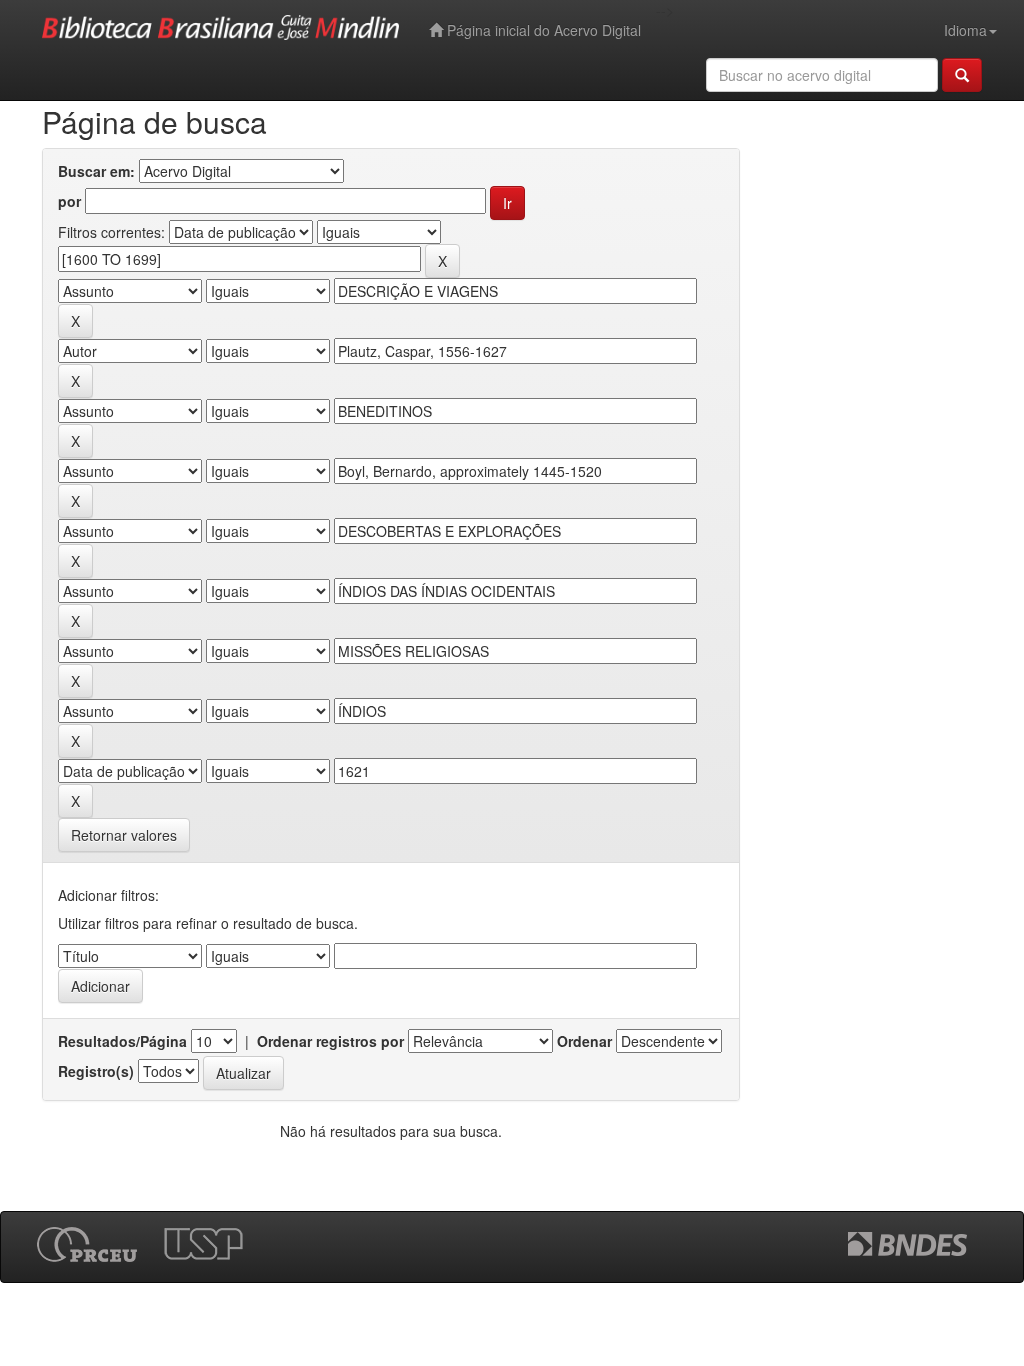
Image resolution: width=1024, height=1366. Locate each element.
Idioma (965, 30)
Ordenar (584, 1041)
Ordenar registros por (330, 1041)
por (69, 201)
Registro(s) (96, 1071)
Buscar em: (96, 171)
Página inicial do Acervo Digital (542, 30)
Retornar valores (124, 835)
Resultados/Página (122, 1041)
